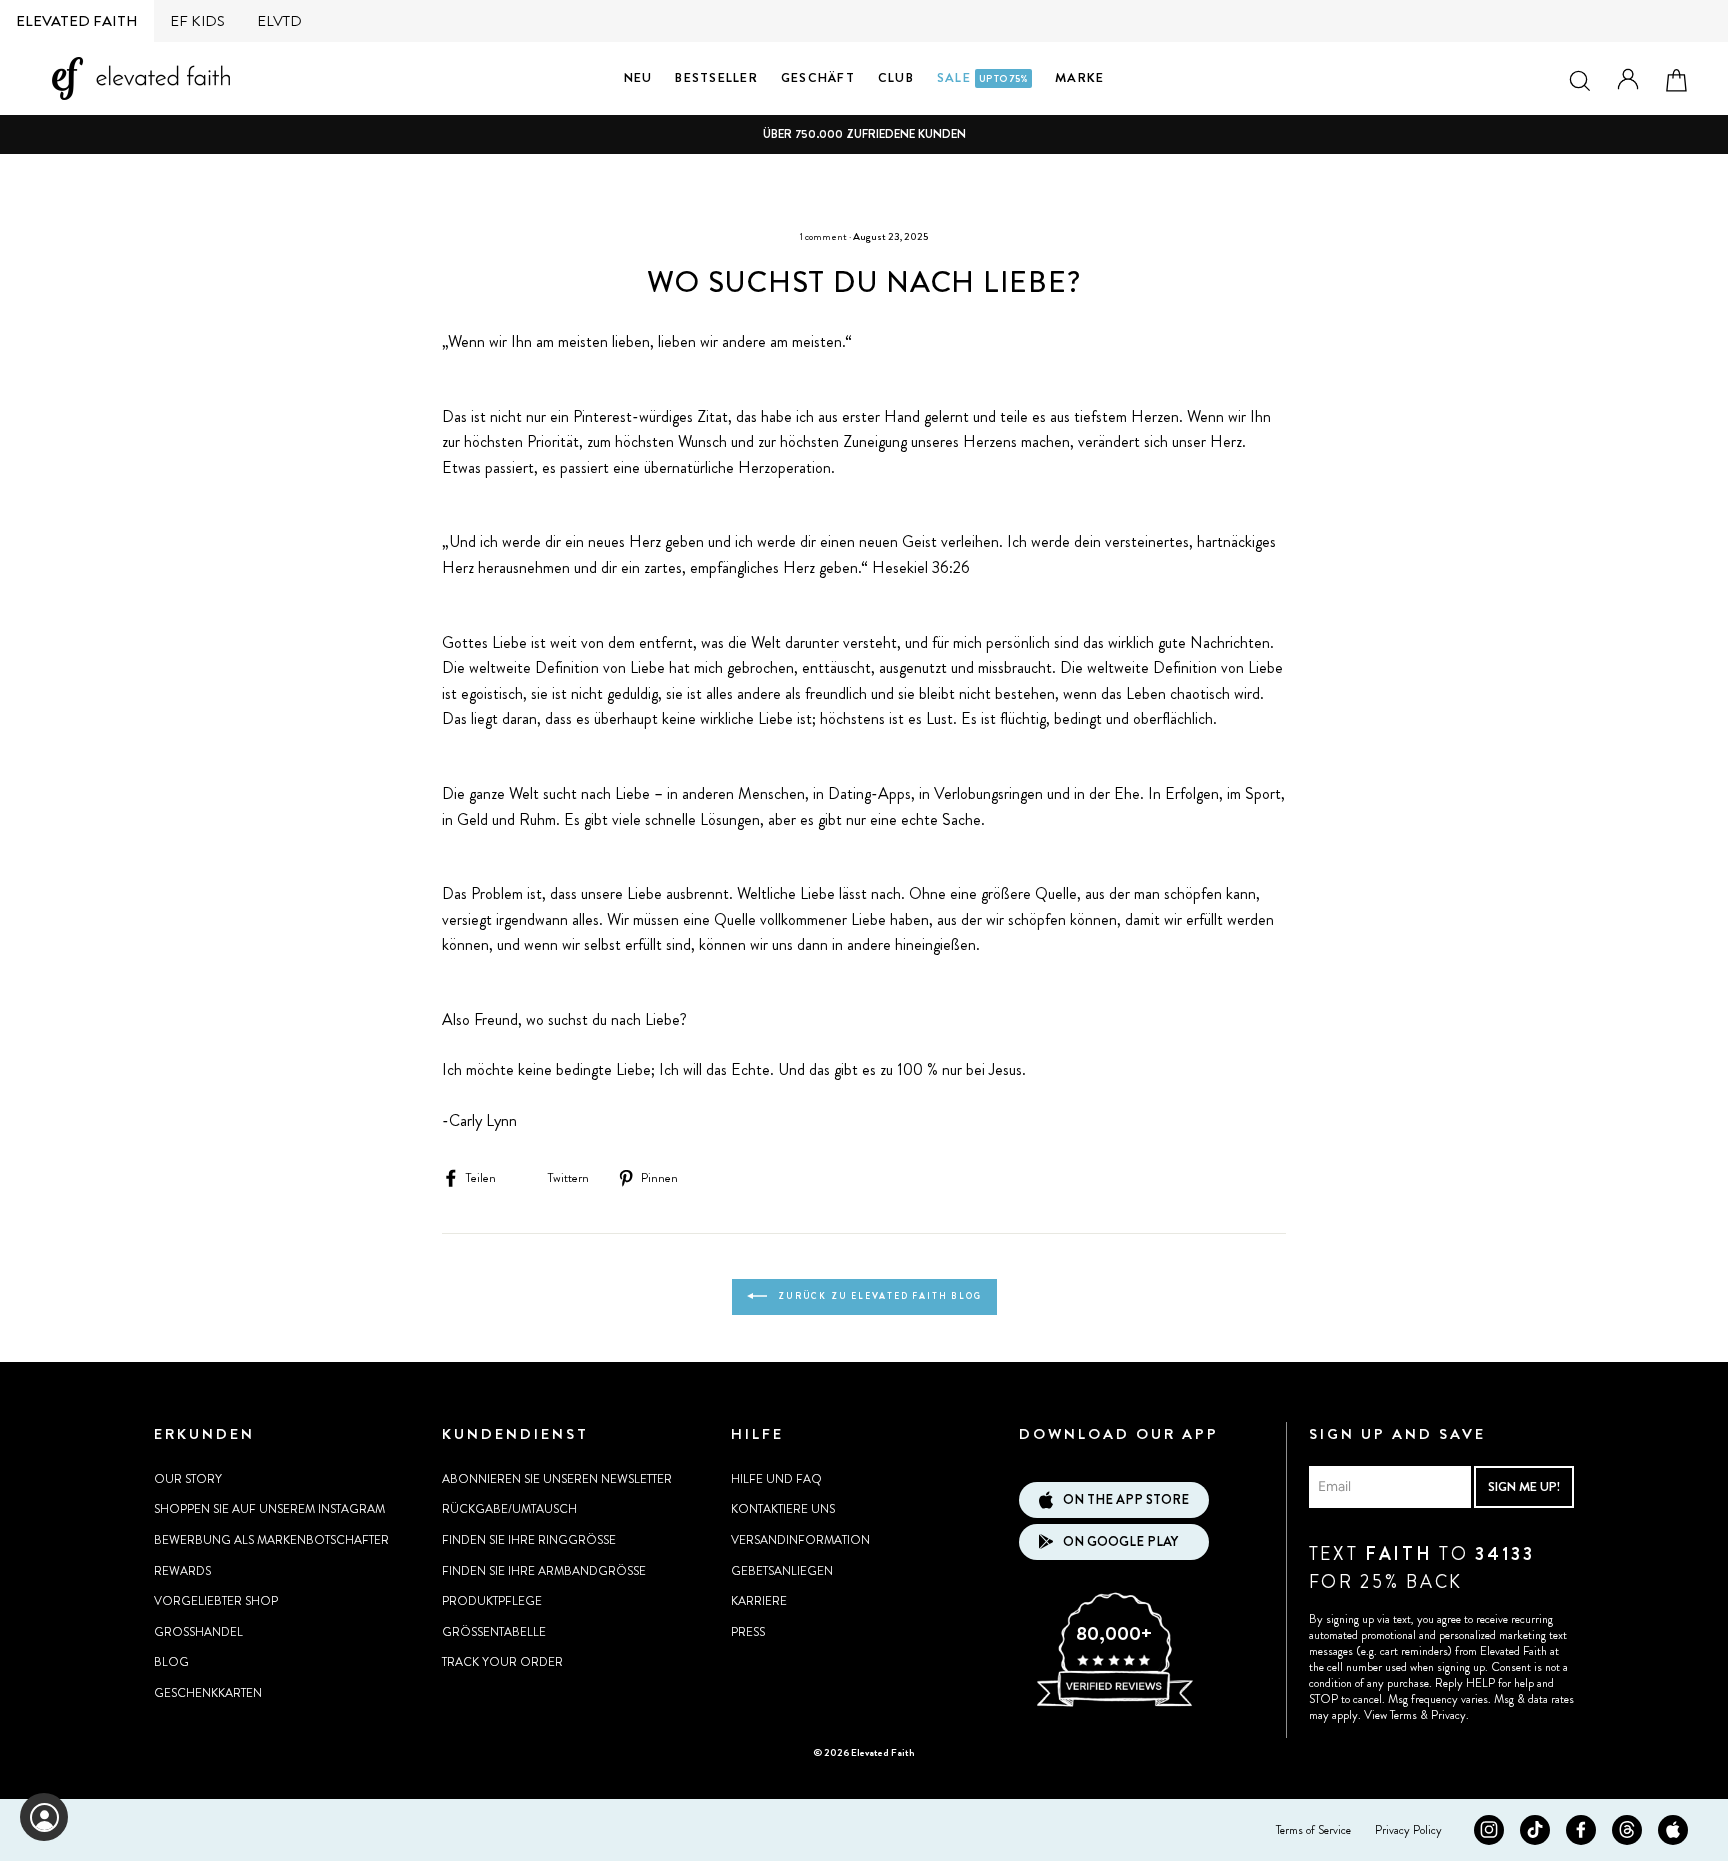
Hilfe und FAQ (776, 1479)
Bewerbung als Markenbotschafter (271, 1540)
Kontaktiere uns (783, 1509)
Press (748, 1632)
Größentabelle (494, 1632)
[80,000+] (1114, 1704)
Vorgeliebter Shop (216, 1601)
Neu (638, 77)
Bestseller (716, 77)
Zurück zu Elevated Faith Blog (878, 1295)
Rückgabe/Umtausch (509, 1509)
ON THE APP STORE (1126, 1499)
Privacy (1448, 1715)
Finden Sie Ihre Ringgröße (529, 1540)
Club (896, 77)
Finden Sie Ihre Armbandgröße (544, 1571)
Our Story (188, 1479)
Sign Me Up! (1524, 1486)
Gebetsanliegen (782, 1571)
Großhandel (198, 1632)
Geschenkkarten (208, 1693)
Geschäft (818, 77)
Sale (982, 77)
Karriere (759, 1601)
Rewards (182, 1571)
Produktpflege (492, 1601)
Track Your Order (502, 1662)
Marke (1079, 77)
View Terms (1390, 1715)
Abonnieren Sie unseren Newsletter (557, 1479)
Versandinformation (800, 1540)
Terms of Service (1313, 1830)
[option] (864, 134)
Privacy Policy (1408, 1830)
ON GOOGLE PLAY (1120, 1541)
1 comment (823, 236)
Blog (171, 1662)
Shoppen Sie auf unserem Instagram (269, 1509)
